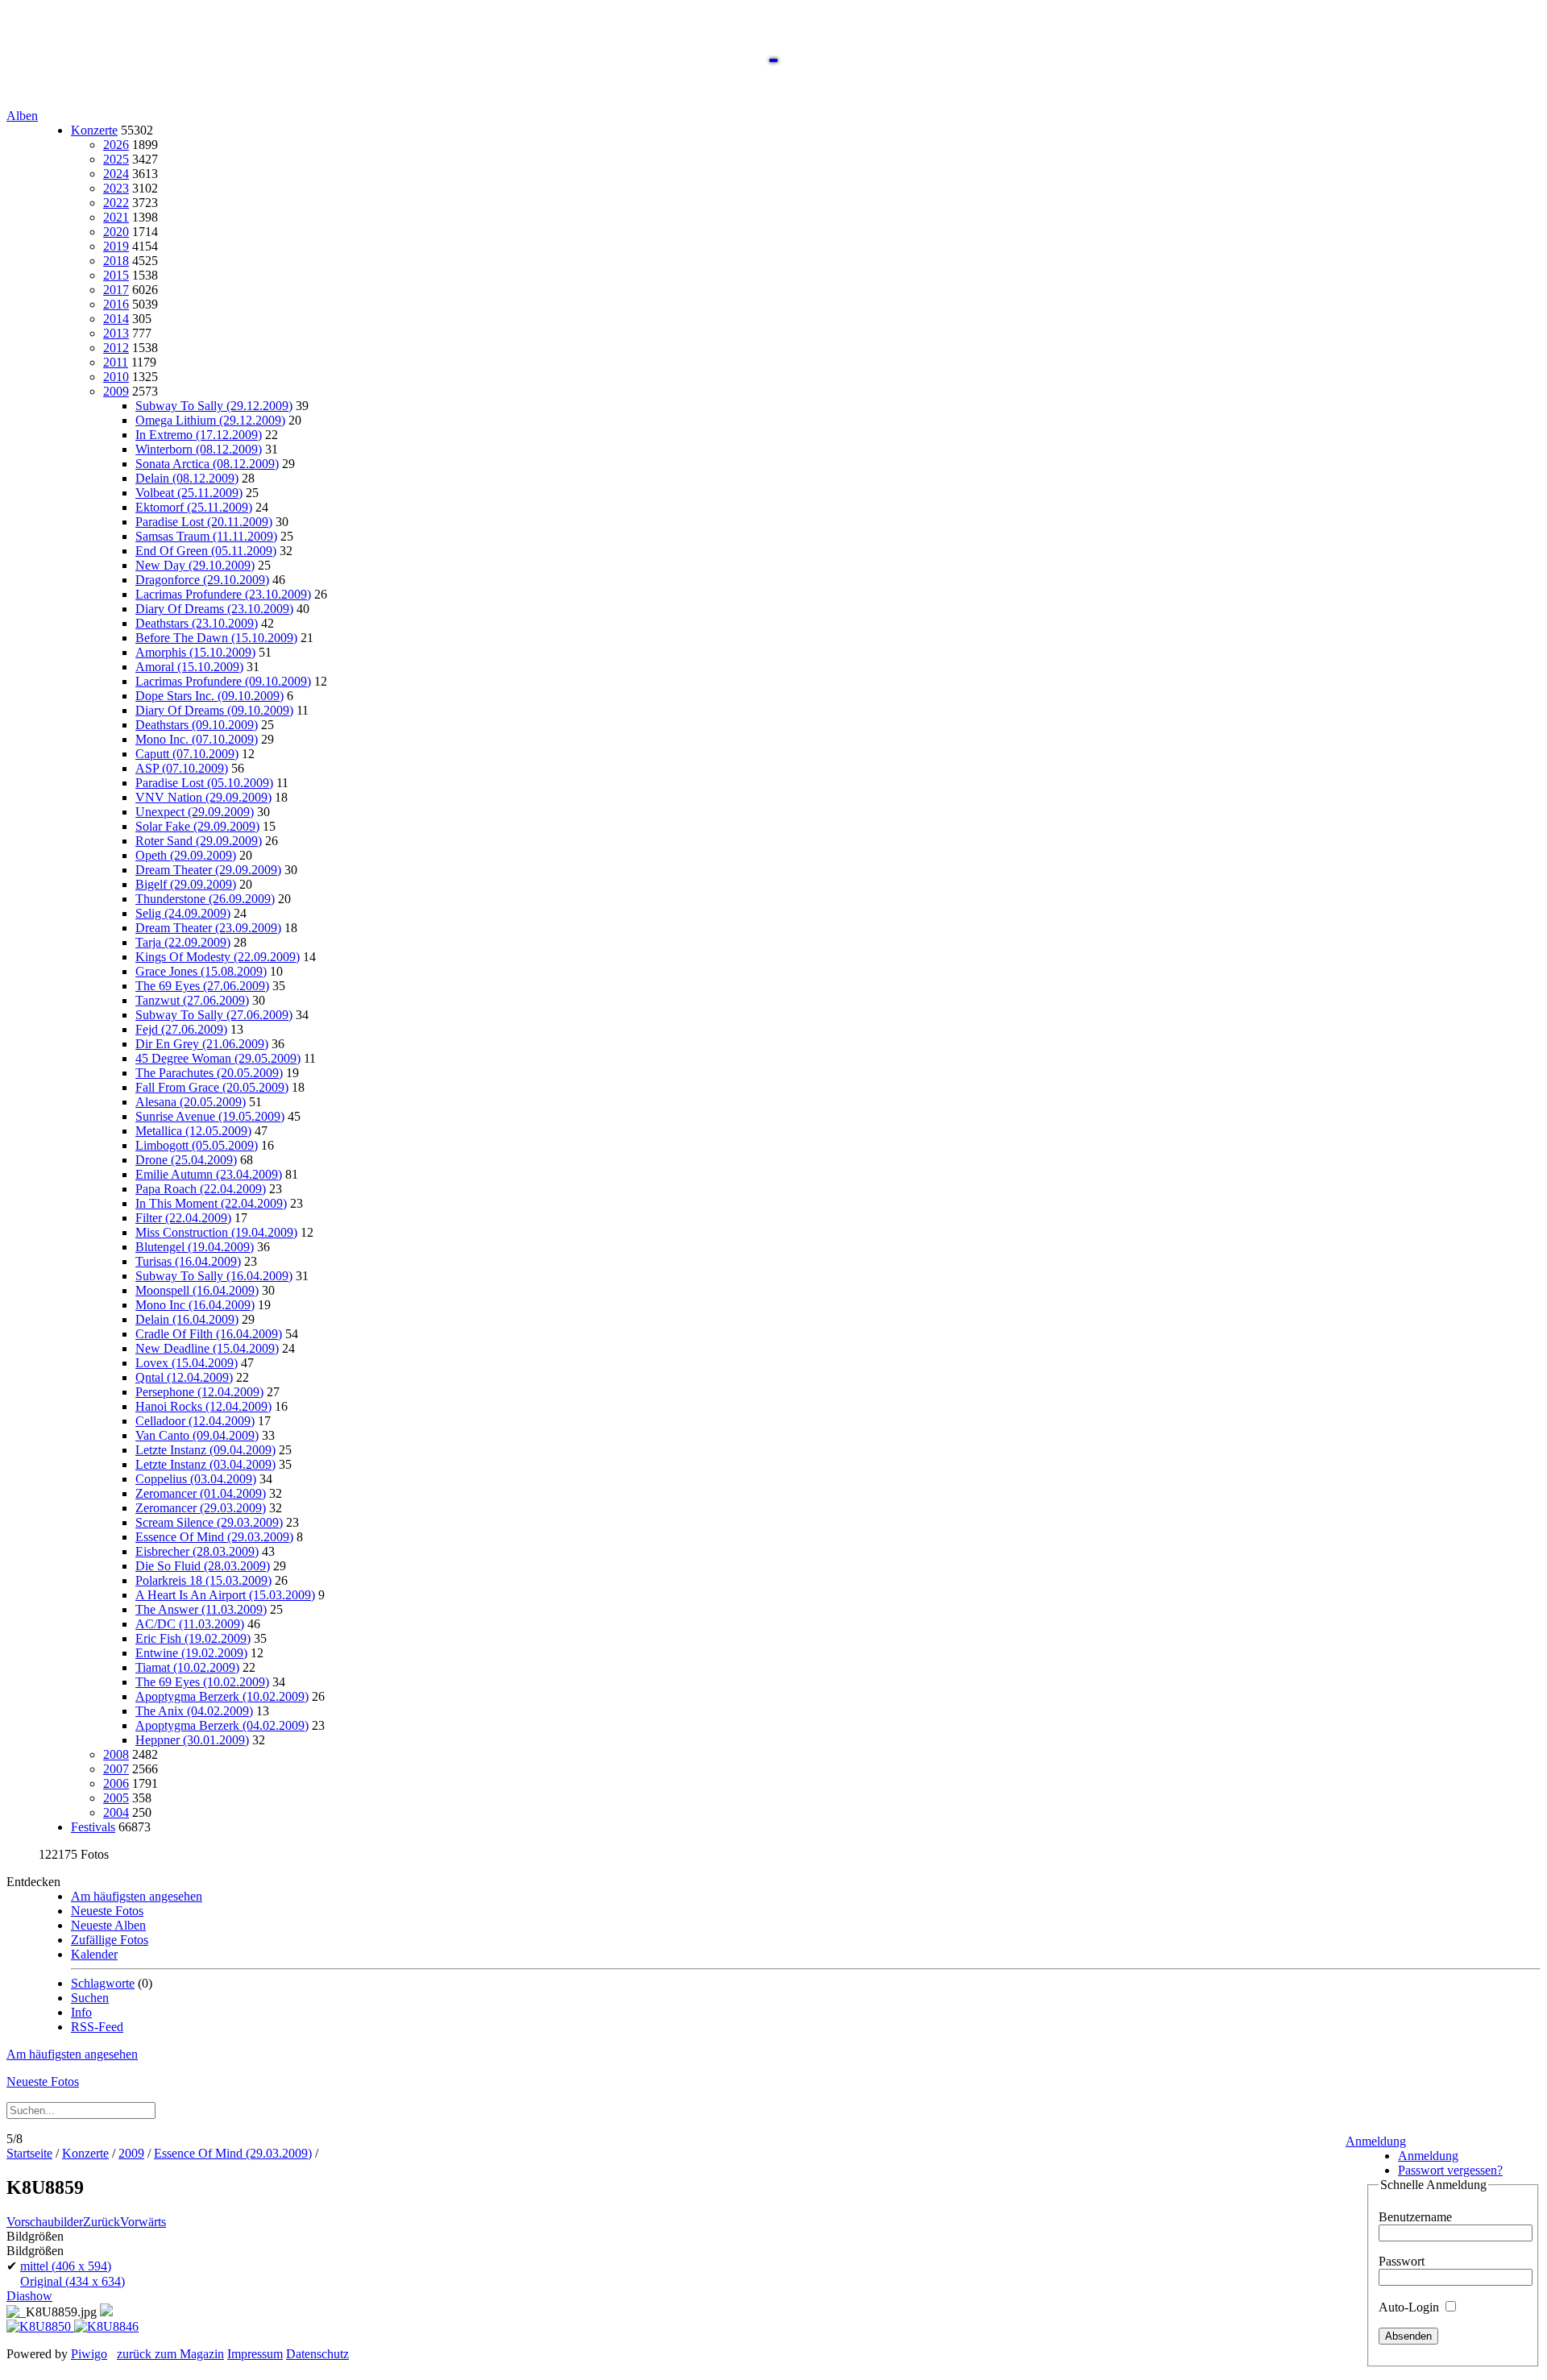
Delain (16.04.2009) (187, 1319)
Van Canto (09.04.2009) (197, 1435)
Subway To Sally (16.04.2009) (214, 1276)
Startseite (29, 2153)
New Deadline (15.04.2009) (207, 1348)
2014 (116, 319)
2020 (116, 232)
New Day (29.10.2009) (195, 565)
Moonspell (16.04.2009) (197, 1290)
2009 (116, 391)
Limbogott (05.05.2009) (197, 1145)
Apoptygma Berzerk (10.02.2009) (222, 1696)
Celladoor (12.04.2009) (195, 1421)
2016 (116, 304)
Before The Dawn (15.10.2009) (216, 638)
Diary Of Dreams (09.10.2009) (214, 710)
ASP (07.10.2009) (182, 768)
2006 (116, 1783)
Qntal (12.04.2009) (184, 1377)
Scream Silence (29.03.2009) (209, 1522)
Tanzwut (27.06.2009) (192, 1000)
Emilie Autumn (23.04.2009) (209, 1174)
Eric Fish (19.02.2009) (193, 1638)
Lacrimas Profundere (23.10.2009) (223, 594)
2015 (116, 275)
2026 (116, 145)
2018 (116, 261)
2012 (116, 348)
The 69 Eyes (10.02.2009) (202, 1682)
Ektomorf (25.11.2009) (194, 507)
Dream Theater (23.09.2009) (208, 928)
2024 (116, 174)
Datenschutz (317, 2354)
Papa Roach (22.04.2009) (201, 1189)
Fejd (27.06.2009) (181, 1029)
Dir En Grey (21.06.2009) (202, 1044)
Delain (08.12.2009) (187, 478)
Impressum (255, 2354)
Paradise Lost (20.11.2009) (204, 522)
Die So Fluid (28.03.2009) (203, 1566)
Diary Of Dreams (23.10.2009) (214, 609)
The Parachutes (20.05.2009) (209, 1073)
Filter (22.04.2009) (183, 1218)
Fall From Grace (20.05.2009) (212, 1087)
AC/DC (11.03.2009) (190, 1624)
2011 (116, 362)
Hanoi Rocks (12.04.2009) (203, 1406)
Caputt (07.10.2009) (187, 754)
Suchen (90, 1998)
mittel (66, 2266)
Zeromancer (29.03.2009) (201, 1508)
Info (81, 2012)
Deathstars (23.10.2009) (197, 623)
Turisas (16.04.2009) (188, 1261)
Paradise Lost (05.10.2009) (204, 783)
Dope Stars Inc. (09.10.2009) (209, 696)
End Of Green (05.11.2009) (206, 551)
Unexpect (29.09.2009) (195, 812)
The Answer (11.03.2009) (201, 1609)
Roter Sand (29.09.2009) (199, 841)
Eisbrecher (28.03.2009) (197, 1551)
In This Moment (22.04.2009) (211, 1203)
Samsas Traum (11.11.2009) (206, 536)
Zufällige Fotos (110, 1940)
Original (73, 2281)
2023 (116, 188)
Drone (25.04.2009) (186, 1160)
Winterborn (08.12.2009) (199, 449)
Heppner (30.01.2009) (192, 1740)
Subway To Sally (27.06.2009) (214, 1015)
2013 (116, 333)
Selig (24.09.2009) (183, 913)
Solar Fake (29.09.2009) (197, 826)
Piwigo (89, 2354)
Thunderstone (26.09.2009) (205, 899)
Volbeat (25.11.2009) (189, 493)
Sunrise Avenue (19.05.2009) (210, 1116)
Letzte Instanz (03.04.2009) (205, 1464)
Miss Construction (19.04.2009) (216, 1232)
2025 (116, 159)
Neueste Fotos (107, 1911)
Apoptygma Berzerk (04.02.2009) (222, 1725)
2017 (116, 290)
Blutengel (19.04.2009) (195, 1247)
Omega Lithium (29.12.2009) (210, 420)
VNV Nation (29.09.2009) (203, 797)
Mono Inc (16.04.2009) (195, 1305)
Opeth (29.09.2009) (186, 855)
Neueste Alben (108, 1925)
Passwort (1402, 2261)
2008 (116, 1754)
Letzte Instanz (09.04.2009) (205, 1450)
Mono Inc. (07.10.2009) (197, 739)
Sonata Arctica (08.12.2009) (207, 464)
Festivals (93, 1827)
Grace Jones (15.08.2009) (201, 971)
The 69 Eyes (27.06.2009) (202, 986)
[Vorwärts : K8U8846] (106, 2326)
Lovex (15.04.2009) (187, 1363)
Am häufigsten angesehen (137, 1896)
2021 (116, 217)
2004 (116, 1812)
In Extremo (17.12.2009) (199, 435)
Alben (22, 116)
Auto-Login (1410, 2307)
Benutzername (1415, 2217)
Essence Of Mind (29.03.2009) (214, 1537)
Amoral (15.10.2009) (189, 667)
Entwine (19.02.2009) (191, 1653)
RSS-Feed (97, 2027)
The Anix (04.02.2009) (194, 1711)
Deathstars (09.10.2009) (197, 725)
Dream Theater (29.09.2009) (208, 870)
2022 (116, 203)
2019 (116, 246)
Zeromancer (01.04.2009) (201, 1493)
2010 (116, 377)
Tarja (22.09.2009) (183, 942)
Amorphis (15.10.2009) (195, 652)
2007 (116, 1769)
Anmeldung (1376, 2141)
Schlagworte (103, 1983)
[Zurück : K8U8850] (40, 2326)
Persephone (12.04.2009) (199, 1392)
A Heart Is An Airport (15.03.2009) (225, 1595)
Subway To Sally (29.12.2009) (214, 406)
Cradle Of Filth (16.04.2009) (209, 1334)
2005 (116, 1798)
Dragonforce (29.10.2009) (202, 580)
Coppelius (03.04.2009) (196, 1479)
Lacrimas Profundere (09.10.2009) (223, 681)
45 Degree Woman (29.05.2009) (218, 1058)
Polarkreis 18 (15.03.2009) (203, 1580)
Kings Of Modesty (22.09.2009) (218, 957)
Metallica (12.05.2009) (193, 1131)
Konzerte (94, 130)
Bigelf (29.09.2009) (186, 884)
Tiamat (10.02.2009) (187, 1667)
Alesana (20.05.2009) (191, 1102)
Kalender (94, 1954)
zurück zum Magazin (170, 2354)
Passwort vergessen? (1450, 2170)
